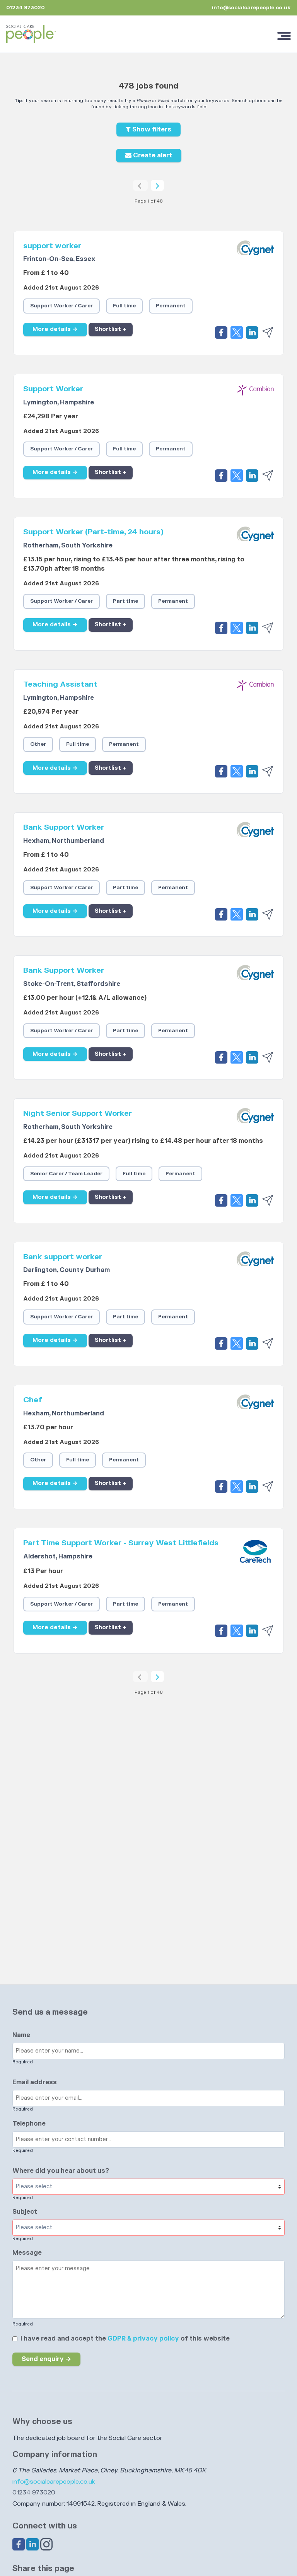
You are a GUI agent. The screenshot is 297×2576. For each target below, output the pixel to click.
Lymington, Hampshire (59, 402)
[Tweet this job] (238, 332)
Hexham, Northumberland (64, 841)
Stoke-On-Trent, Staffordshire (72, 984)
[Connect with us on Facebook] (19, 2544)
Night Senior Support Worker (78, 1113)
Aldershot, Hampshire (58, 1557)
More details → (55, 329)
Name (21, 2035)
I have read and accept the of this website (125, 2339)
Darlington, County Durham (67, 1270)
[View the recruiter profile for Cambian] (255, 397)
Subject (25, 2212)
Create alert (152, 155)
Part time (125, 601)
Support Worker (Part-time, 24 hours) (93, 532)
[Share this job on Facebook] (223, 332)
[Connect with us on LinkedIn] (33, 2544)
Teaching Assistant (60, 684)
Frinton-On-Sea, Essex (59, 259)
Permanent (171, 306)
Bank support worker (63, 1257)
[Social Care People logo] (31, 34)
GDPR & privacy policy (143, 2339)
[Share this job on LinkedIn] (254, 332)
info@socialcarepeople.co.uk (251, 8)
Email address (35, 2082)
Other (38, 744)
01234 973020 (34, 2492)
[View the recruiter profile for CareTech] (255, 1551)
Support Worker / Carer (61, 306)
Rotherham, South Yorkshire (68, 546)
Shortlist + (111, 329)
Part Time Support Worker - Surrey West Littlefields (121, 1543)
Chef (33, 1400)
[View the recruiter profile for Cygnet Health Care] (255, 254)
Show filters (151, 130)
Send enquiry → (46, 2359)
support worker (52, 246)
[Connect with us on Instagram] (46, 2544)
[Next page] (157, 186)
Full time (124, 306)
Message (27, 2253)
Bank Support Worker (64, 827)
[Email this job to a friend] (268, 332)
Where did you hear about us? (61, 2171)
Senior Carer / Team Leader (66, 1174)
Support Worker (53, 389)
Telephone (29, 2124)
